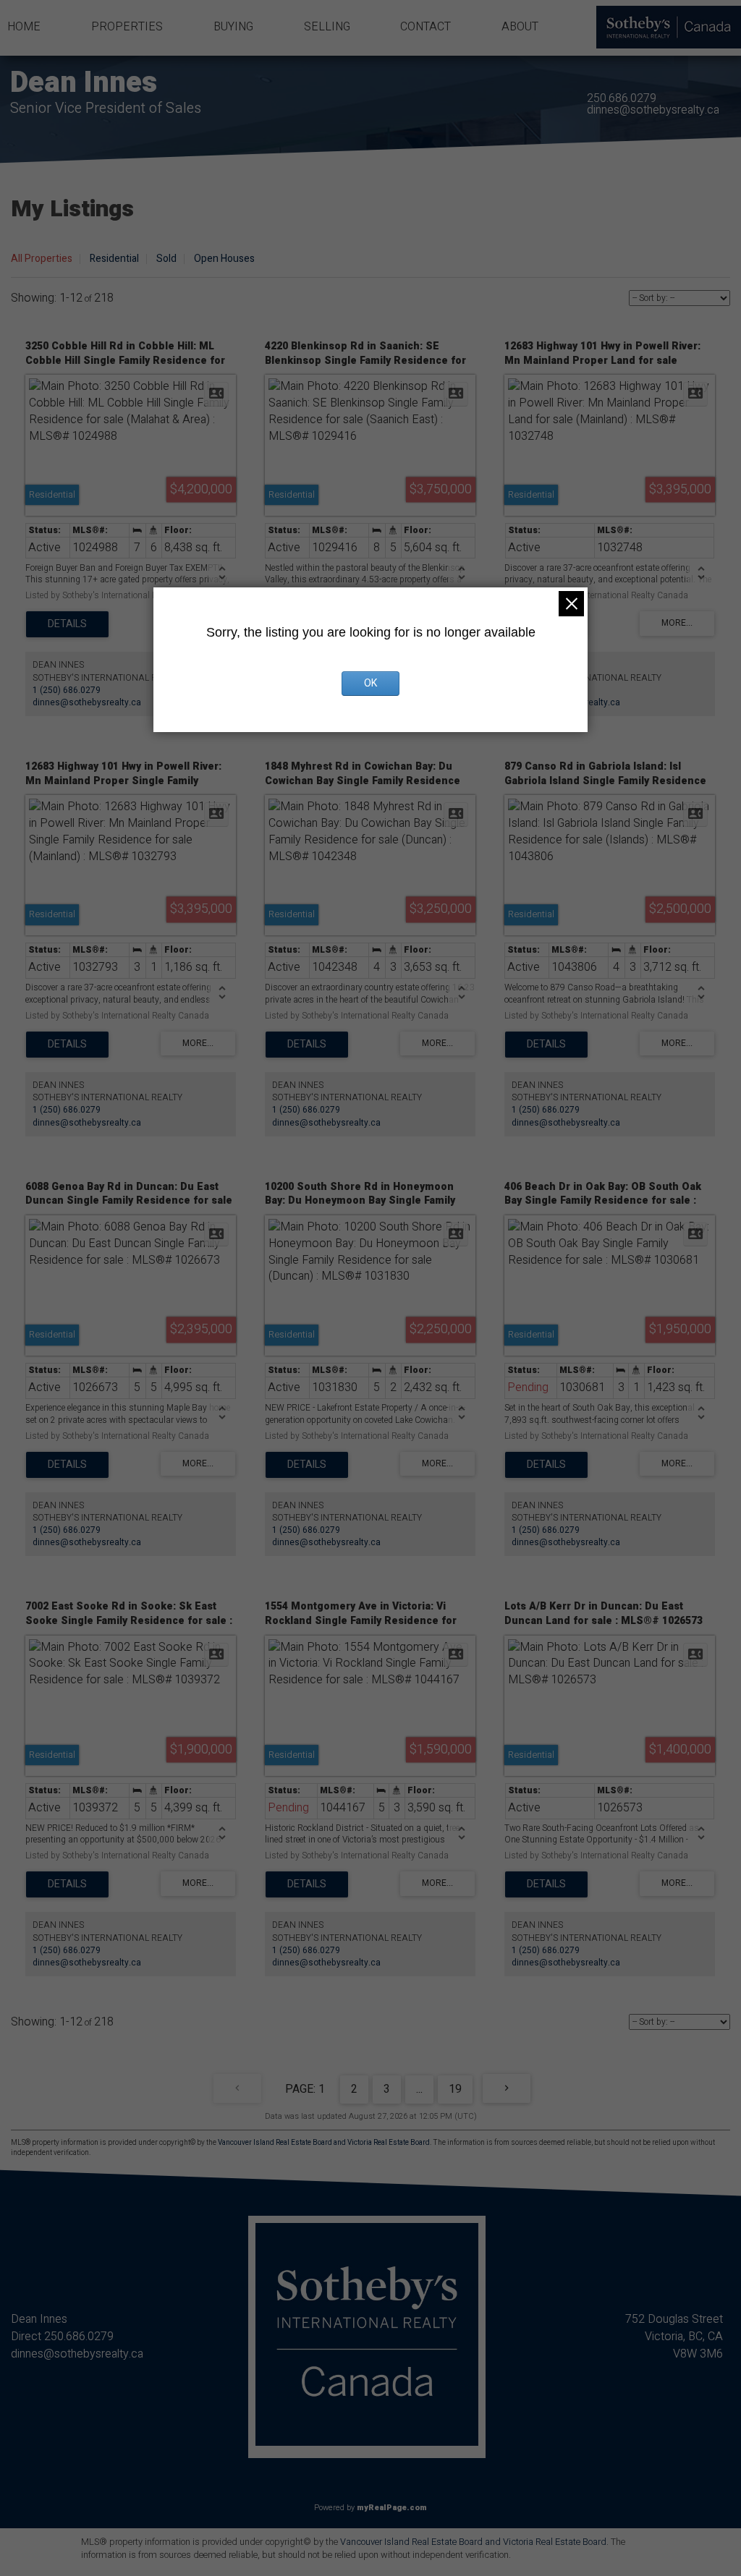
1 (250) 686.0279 (67, 690)
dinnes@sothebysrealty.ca (653, 110)
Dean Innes (84, 83)
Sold (166, 259)
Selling (327, 27)
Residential (114, 259)
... (419, 2089)
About (520, 27)
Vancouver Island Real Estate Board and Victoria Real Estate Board (324, 2143)
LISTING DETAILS (67, 624)
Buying (233, 27)
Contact (425, 27)
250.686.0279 (622, 98)
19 (455, 2089)
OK (370, 683)
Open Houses (224, 259)
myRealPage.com (392, 2508)
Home (24, 27)
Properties (127, 27)
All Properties (42, 259)
